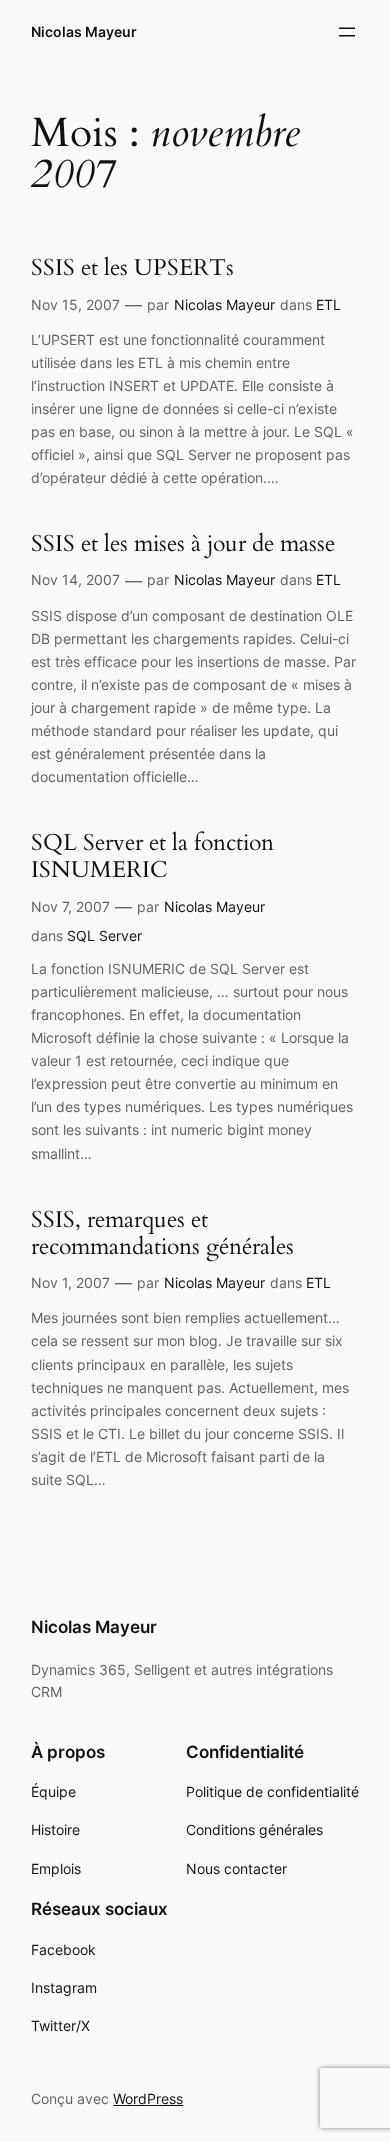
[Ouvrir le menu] (347, 32)
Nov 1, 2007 (70, 1282)
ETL (328, 304)
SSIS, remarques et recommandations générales (162, 1233)
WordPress (148, 2098)
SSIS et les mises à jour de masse (183, 543)
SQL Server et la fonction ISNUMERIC (152, 856)
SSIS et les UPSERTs (132, 267)
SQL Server (104, 935)
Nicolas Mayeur (84, 31)
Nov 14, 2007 (75, 579)
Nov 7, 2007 (70, 906)
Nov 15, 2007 (75, 304)
